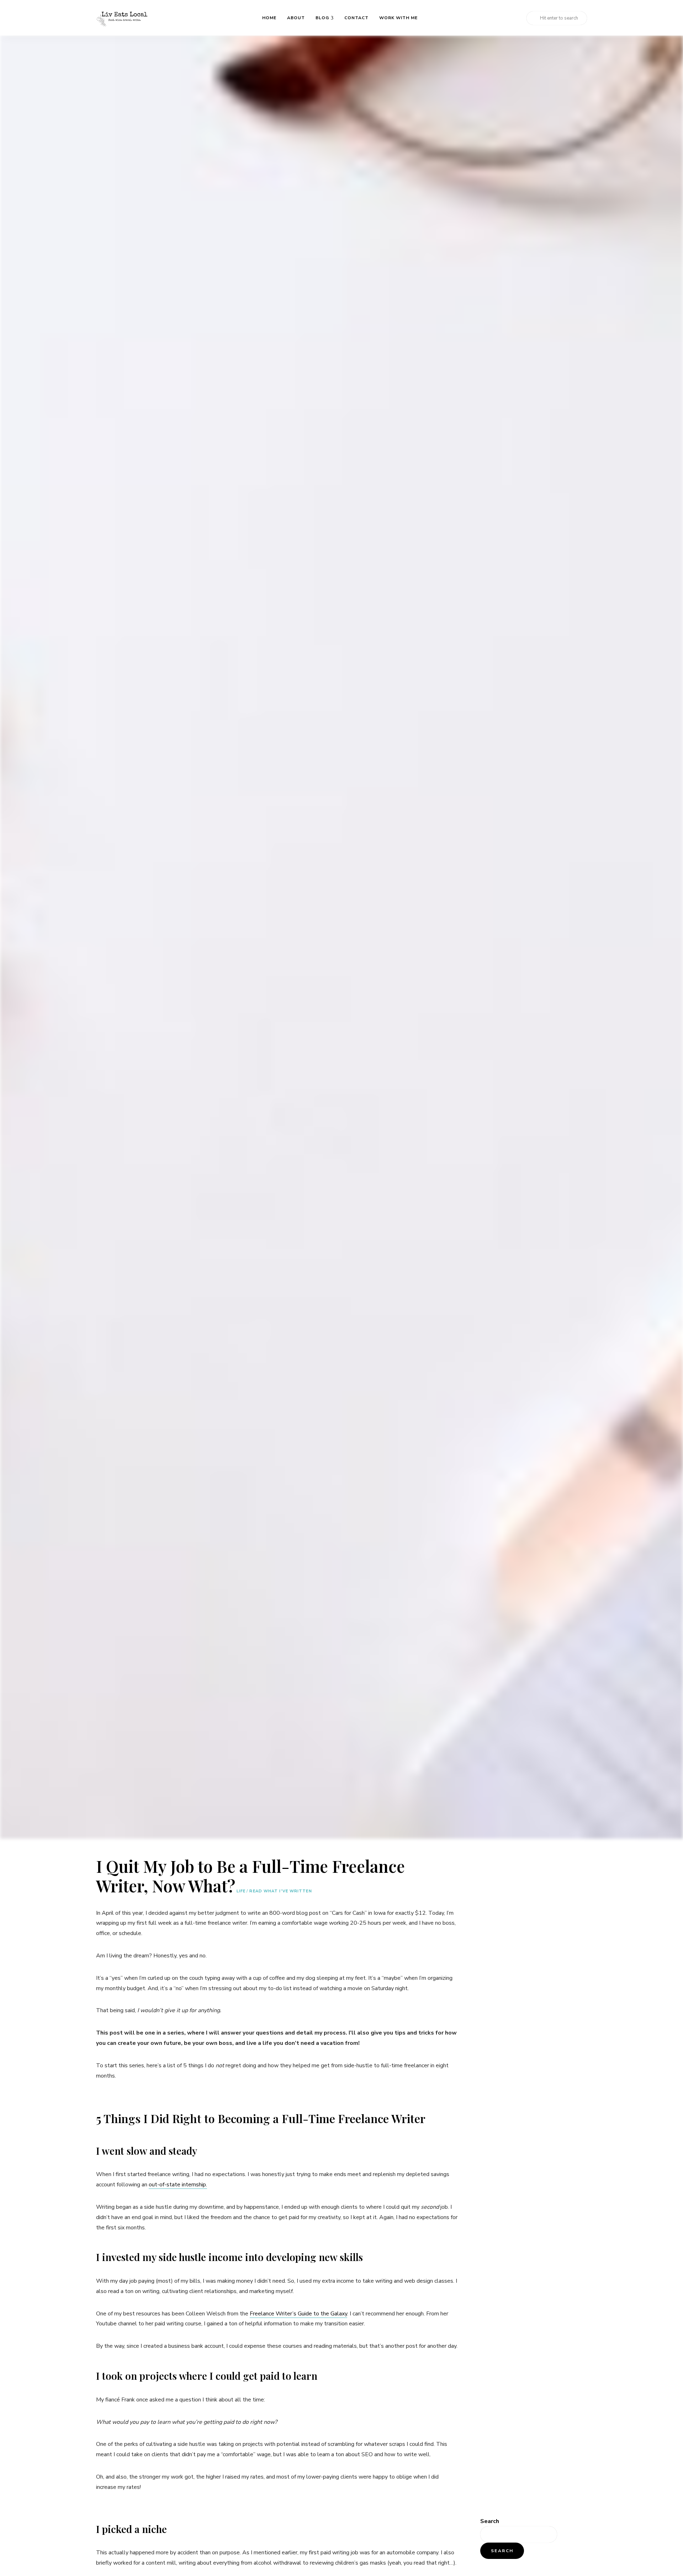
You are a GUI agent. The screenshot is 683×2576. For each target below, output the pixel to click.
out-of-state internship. (178, 2185)
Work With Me (398, 18)
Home (269, 18)
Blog (322, 18)
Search (490, 2521)
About (296, 18)
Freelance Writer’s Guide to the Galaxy (298, 2314)
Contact (356, 18)
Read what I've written (280, 1891)
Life (241, 1891)
